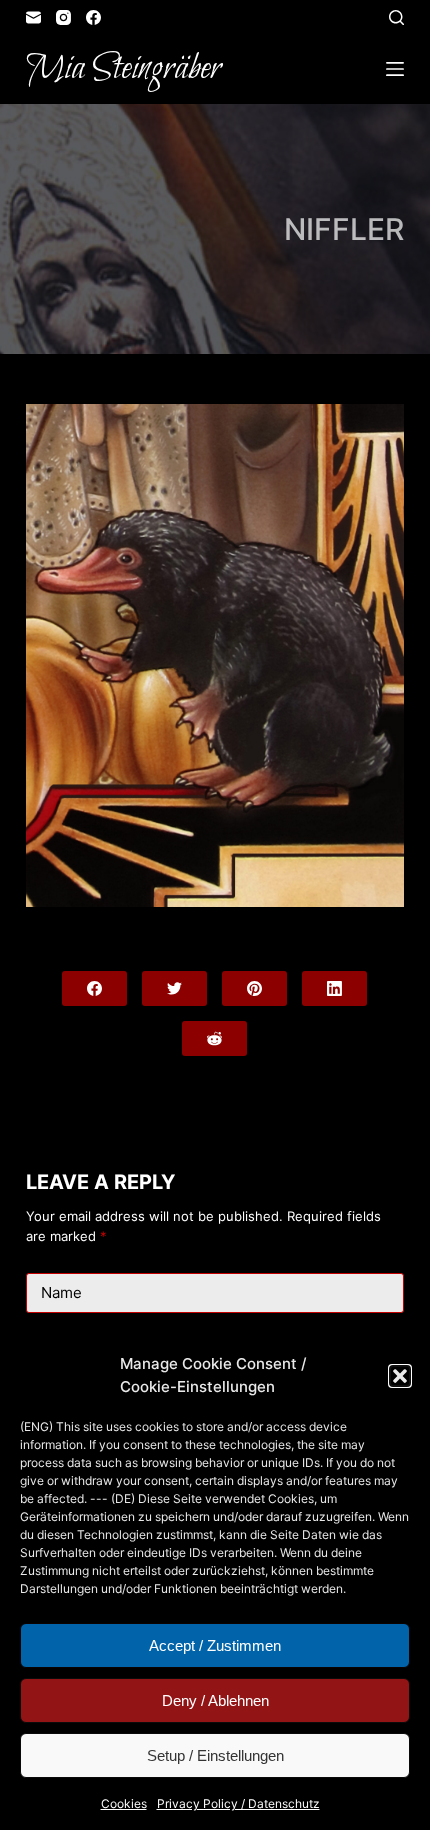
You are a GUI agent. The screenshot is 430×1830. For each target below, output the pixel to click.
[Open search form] (396, 17)
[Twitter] (174, 988)
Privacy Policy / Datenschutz (238, 1803)
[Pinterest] (254, 988)
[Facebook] (93, 17)
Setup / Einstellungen (215, 1755)
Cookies (124, 1803)
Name (61, 1292)
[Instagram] (63, 17)
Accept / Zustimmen (215, 1645)
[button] (400, 1376)
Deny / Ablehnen (215, 1700)
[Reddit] (214, 1038)
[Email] (33, 17)
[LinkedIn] (334, 988)
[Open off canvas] (395, 69)
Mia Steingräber (123, 69)
